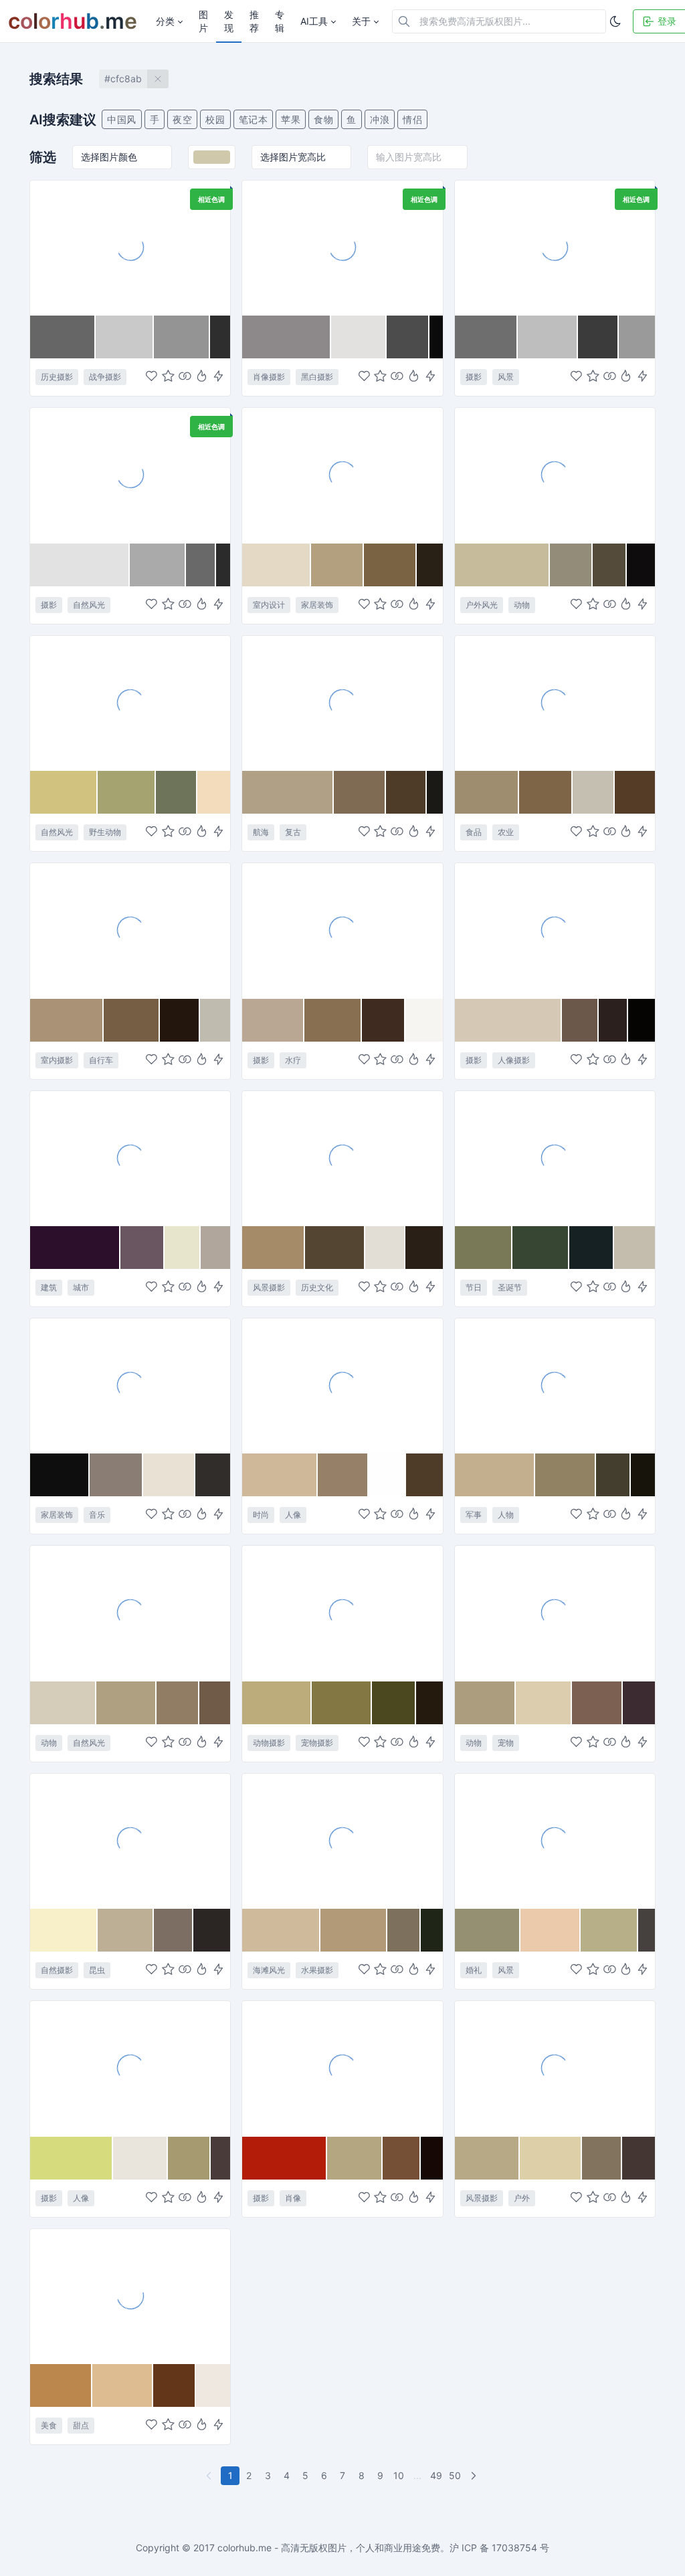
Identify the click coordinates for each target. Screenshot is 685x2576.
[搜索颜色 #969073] (488, 1930)
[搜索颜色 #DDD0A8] (551, 2158)
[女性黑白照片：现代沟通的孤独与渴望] (342, 247)
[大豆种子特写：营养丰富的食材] (555, 703)
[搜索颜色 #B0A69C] (215, 1248)
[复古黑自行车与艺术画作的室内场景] (130, 930)
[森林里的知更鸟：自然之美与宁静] (130, 703)
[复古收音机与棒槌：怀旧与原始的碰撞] (130, 1385)
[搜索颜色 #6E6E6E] (486, 337)
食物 (323, 119)
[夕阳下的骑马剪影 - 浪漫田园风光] (555, 475)
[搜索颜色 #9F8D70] (487, 792)
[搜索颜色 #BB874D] (61, 2385)
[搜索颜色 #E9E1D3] (169, 1475)
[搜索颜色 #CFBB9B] (281, 1930)
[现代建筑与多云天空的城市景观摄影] (130, 1158)
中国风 (122, 119)
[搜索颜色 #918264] (566, 1475)
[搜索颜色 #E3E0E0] (359, 337)
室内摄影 (57, 1060)
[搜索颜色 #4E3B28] (406, 792)
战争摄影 (105, 377)
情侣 (412, 119)
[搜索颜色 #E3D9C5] (276, 565)
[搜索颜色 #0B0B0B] (436, 337)
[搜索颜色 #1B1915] (434, 792)
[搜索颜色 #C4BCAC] (634, 1248)
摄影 (474, 377)
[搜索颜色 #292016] (429, 565)
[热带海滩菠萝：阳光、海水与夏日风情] (342, 1841)
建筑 (49, 1287)
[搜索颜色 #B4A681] (355, 2158)
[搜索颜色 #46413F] (647, 1930)
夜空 (182, 119)
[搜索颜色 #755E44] (132, 1020)
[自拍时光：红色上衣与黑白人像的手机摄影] (342, 2068)
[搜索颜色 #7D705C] (404, 1930)
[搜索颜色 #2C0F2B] (75, 1248)
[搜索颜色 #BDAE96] (126, 1930)
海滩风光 (269, 1970)
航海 (261, 832)
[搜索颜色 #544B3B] (610, 565)
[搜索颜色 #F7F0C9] (64, 1930)
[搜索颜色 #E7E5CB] (183, 1248)
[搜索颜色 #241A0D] (429, 1703)
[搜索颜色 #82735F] (602, 2158)
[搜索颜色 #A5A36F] (127, 792)
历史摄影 (57, 377)
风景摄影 (269, 1287)
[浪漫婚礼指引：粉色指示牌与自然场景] (555, 1841)
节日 (474, 1287)
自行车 (101, 1060)
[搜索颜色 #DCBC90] (123, 2385)
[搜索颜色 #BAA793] (273, 1020)
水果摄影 (317, 1970)
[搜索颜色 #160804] (431, 2158)
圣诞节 (510, 1287)
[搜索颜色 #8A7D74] (116, 1475)
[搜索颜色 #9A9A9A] (637, 337)
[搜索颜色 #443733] (639, 2158)
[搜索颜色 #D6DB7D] (72, 2158)
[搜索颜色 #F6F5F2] (424, 1020)
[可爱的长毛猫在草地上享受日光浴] (342, 1613)
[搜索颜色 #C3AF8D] (495, 1475)
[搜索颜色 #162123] (592, 1248)
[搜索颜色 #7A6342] (390, 565)
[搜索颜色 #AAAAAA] (158, 565)
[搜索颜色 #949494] (182, 337)
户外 (522, 2198)
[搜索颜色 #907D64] (178, 1703)
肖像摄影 (269, 377)
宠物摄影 (317, 1743)
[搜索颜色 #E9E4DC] (140, 2158)
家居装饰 (317, 605)
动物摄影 (269, 1743)
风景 (506, 377)
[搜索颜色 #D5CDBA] (63, 1703)
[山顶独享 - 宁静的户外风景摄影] (555, 2068)
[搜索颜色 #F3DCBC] (214, 792)
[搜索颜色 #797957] (484, 1248)
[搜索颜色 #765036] (402, 2158)
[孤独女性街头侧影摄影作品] (555, 930)
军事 (474, 1515)
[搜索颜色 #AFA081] (127, 1703)
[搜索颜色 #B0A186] (288, 792)
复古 (293, 832)
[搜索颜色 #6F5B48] (215, 1703)
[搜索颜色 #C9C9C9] (125, 337)
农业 (506, 832)
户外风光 (482, 605)
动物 (522, 605)
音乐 (97, 1515)
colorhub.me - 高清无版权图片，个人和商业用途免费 (329, 2548)
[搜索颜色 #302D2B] (213, 1475)
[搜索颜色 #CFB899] (280, 1475)
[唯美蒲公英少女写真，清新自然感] (130, 2068)
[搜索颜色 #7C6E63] (174, 1930)
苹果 (291, 119)
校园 (215, 119)
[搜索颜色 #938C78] (571, 565)
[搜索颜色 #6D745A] (177, 792)
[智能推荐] (202, 377)
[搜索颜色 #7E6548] (546, 792)
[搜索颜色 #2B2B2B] (223, 565)
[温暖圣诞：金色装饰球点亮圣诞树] (555, 1158)
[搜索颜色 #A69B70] (189, 2158)
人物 (506, 1515)
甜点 (81, 2425)
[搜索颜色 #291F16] (424, 1248)
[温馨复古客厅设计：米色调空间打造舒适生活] (342, 475)
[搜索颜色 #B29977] (354, 1930)
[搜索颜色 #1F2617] (432, 1930)
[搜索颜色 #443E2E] (613, 1475)
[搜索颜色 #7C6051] (597, 1703)
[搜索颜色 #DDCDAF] (544, 1703)
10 (399, 2475)
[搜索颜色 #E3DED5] (386, 1248)
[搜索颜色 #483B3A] (220, 2158)
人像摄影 (514, 1060)
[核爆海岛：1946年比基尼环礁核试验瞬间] (130, 247)
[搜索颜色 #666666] (63, 337)
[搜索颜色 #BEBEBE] (548, 337)
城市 (81, 1287)
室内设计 (269, 605)
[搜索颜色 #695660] (142, 1248)
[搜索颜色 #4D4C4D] (408, 337)
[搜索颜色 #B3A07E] (338, 565)
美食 (49, 2425)
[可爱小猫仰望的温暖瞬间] (555, 1613)
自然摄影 (57, 1970)
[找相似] (185, 377)
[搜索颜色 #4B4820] (394, 1703)
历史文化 (317, 1287)
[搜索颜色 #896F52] (333, 1020)
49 (436, 2475)
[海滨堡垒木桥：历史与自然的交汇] (342, 1158)
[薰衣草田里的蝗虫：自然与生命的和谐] (130, 1841)
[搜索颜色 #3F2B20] (384, 1020)
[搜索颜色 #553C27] (635, 792)
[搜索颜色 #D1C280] (64, 792)
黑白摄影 (317, 377)
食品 (474, 832)
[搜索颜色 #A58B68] (274, 1248)
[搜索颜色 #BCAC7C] (277, 1703)
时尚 (261, 1515)
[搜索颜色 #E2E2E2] (80, 565)
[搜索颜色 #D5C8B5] (508, 1020)
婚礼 (474, 1970)
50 (455, 2475)
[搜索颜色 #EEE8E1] (213, 2385)
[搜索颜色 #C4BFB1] (593, 792)
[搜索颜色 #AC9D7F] (485, 1703)
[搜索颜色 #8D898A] (287, 337)
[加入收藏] (168, 377)
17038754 (514, 2548)
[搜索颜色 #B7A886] (487, 2158)
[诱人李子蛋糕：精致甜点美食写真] (130, 2296)
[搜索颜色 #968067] (343, 1475)
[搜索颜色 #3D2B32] (639, 1703)
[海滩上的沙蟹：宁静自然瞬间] (130, 1613)
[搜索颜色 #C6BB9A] (503, 565)
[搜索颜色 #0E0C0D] (641, 565)
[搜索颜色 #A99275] (67, 1020)
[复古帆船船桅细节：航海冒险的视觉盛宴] (342, 703)
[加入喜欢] (152, 377)
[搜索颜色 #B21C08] (285, 2158)
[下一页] (475, 2476)
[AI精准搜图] (218, 377)
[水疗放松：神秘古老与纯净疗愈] (342, 930)
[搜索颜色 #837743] (342, 1703)
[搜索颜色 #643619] (175, 2385)
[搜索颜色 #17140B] (643, 1475)
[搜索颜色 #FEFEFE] (387, 1475)
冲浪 (380, 119)
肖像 (293, 2198)
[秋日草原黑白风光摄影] (130, 475)
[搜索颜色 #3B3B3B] (598, 337)
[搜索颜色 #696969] (201, 565)
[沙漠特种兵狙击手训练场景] (555, 1385)
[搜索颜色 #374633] (541, 1248)
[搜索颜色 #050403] (642, 1020)
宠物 (506, 1743)
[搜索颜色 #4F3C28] (424, 1475)
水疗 (293, 1060)
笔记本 (254, 119)
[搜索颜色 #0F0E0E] (60, 1475)
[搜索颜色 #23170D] (180, 1020)
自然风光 (89, 605)
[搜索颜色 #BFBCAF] (215, 1020)
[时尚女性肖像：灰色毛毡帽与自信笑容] (342, 1385)
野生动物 (105, 832)
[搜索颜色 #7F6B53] (360, 792)
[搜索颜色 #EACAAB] (551, 1930)
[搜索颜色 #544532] (335, 1248)
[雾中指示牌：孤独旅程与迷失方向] (555, 247)
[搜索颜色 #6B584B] (580, 1020)
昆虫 (97, 1970)
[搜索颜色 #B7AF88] (609, 1930)
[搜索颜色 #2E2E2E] (220, 337)
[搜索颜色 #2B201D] (613, 1020)
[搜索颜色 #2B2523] (212, 1930)
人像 (293, 1515)
